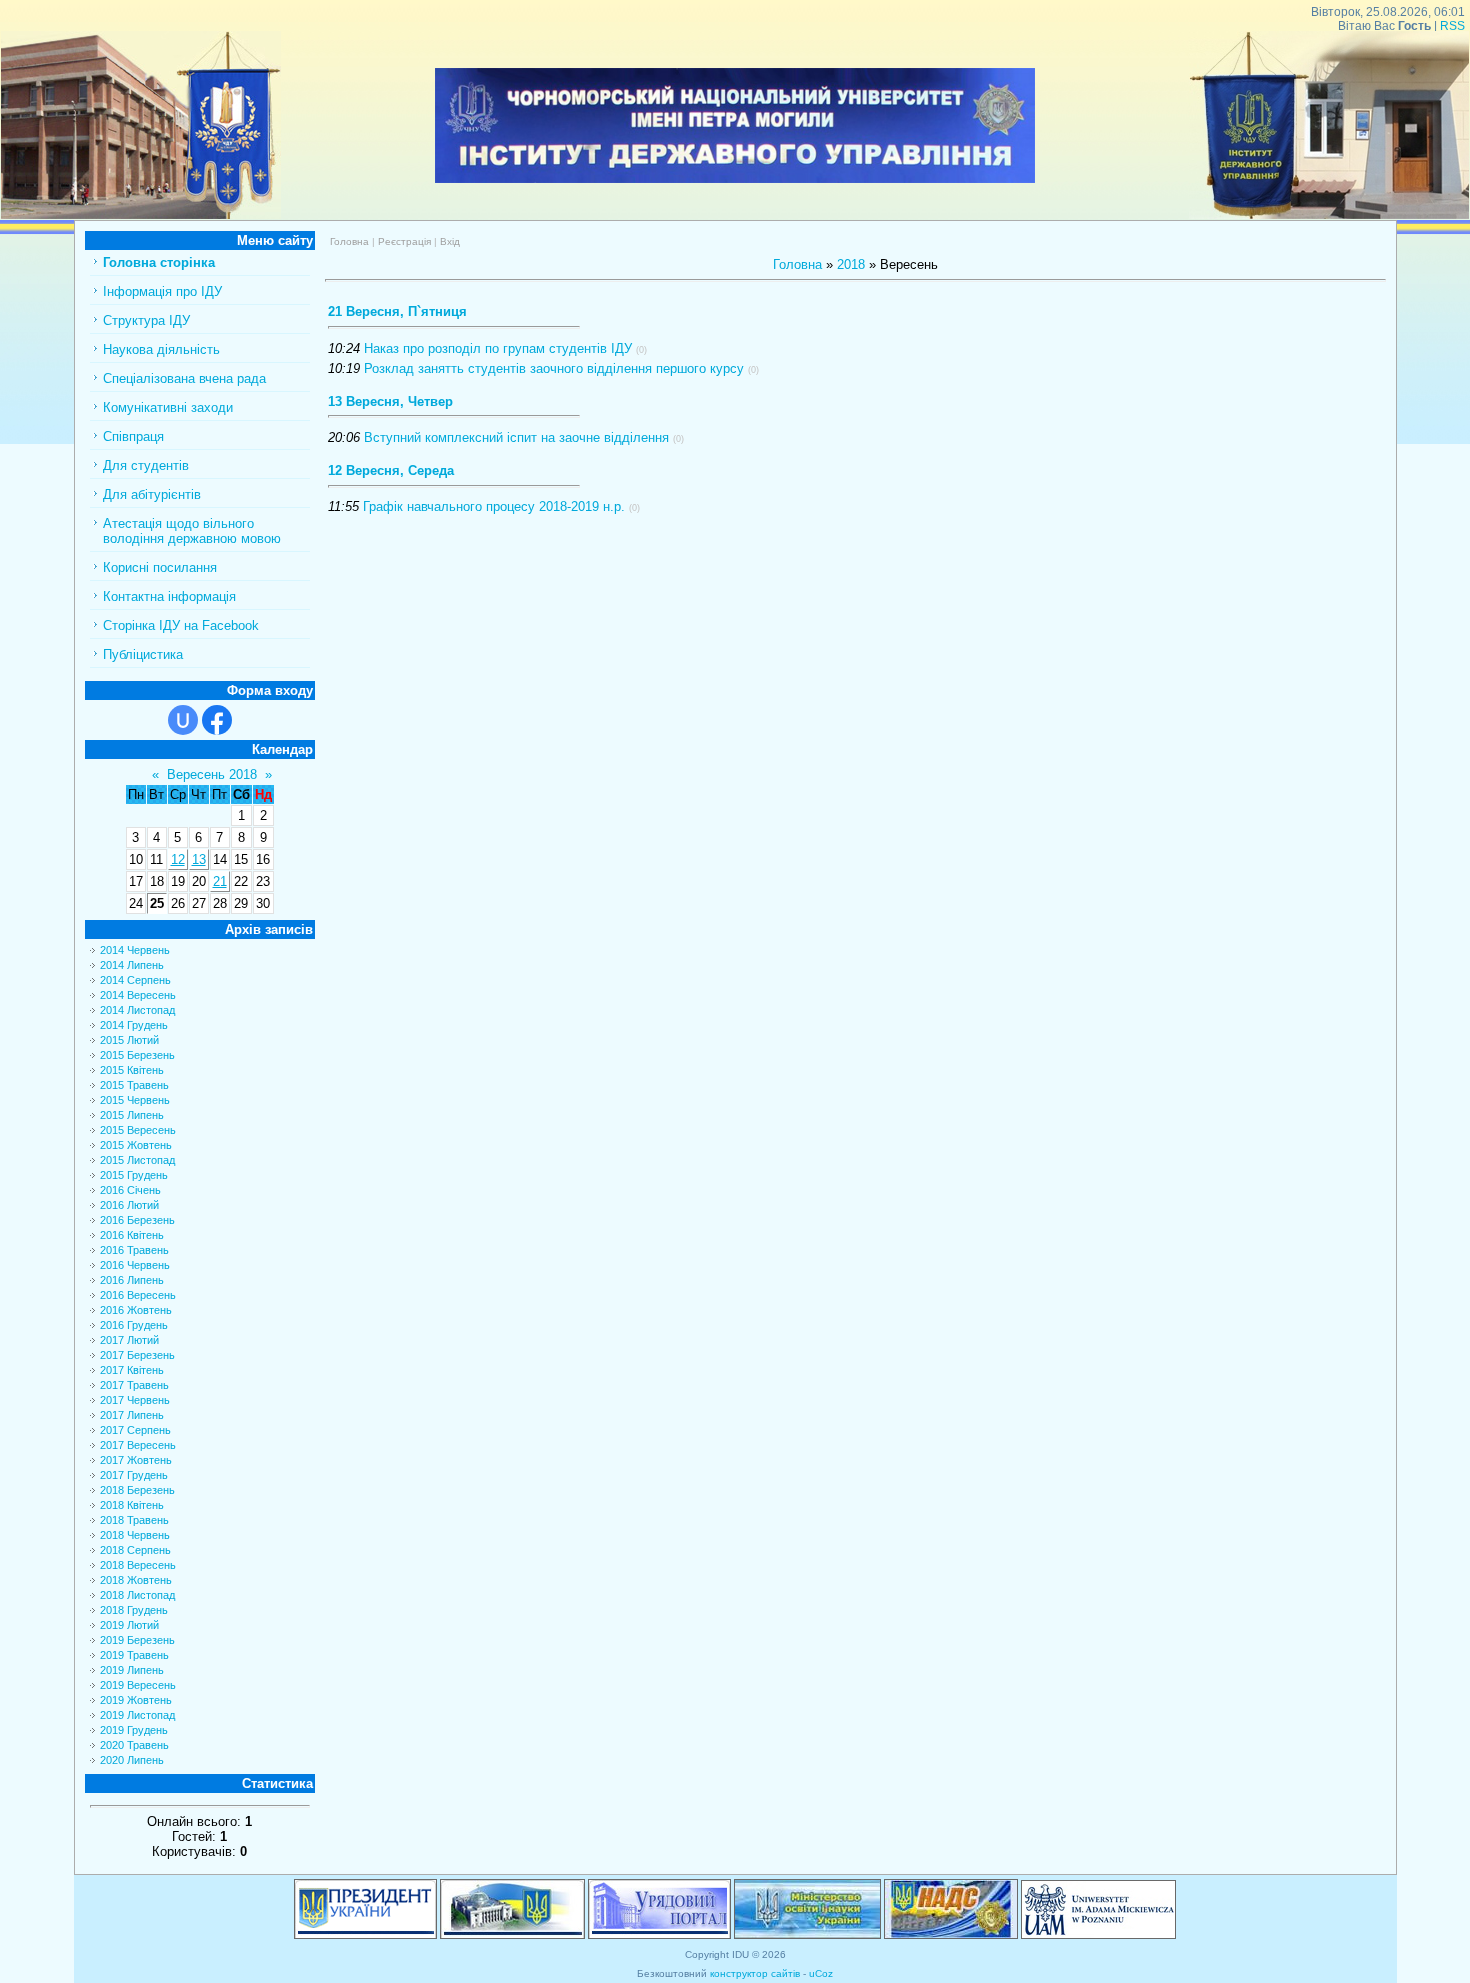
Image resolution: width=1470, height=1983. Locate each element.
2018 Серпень (135, 1550)
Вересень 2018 (212, 774)
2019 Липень (132, 1670)
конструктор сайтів (755, 1973)
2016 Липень (132, 1280)
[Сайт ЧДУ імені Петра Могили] (141, 214)
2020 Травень (134, 1745)
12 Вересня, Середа (391, 470)
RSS (1452, 26)
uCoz (821, 1973)
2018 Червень (135, 1535)
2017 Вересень (138, 1445)
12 (178, 859)
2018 (851, 264)
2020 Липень (132, 1760)
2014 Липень (132, 965)
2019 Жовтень (136, 1700)
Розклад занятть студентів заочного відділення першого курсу (554, 368)
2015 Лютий (129, 1040)
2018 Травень (134, 1520)
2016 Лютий (129, 1205)
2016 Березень (137, 1220)
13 (199, 859)
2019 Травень (134, 1655)
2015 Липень (132, 1115)
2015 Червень (135, 1100)
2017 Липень (132, 1415)
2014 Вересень (138, 995)
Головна (349, 241)
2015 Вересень (138, 1130)
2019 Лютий (129, 1625)
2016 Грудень (134, 1325)
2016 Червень (135, 1265)
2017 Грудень (134, 1475)
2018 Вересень (138, 1565)
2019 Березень (137, 1640)
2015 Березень (137, 1055)
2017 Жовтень (136, 1460)
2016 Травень (134, 1250)
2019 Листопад (137, 1715)
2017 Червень (135, 1400)
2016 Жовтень (136, 1310)
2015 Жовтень (136, 1145)
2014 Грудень (134, 1025)
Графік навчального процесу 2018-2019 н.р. (494, 506)
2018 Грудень (134, 1610)
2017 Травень (134, 1385)
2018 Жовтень (136, 1580)
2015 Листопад (137, 1160)
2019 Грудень (134, 1730)
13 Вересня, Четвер (390, 401)
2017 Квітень (132, 1370)
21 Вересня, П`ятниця (397, 311)
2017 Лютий (129, 1340)
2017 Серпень (135, 1430)
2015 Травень (134, 1085)
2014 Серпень (135, 980)
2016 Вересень (138, 1295)
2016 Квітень (132, 1235)
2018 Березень (137, 1490)
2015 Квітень (132, 1070)
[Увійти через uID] (183, 720)
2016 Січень (130, 1190)
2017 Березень (137, 1355)
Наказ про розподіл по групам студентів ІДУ (498, 348)
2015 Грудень (134, 1175)
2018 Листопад (137, 1595)
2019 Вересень (138, 1685)
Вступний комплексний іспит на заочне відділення (516, 437)
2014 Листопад (137, 1010)
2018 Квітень (132, 1505)
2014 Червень (135, 950)
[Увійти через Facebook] (217, 720)
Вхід (450, 241)
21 (220, 881)
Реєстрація (404, 241)
